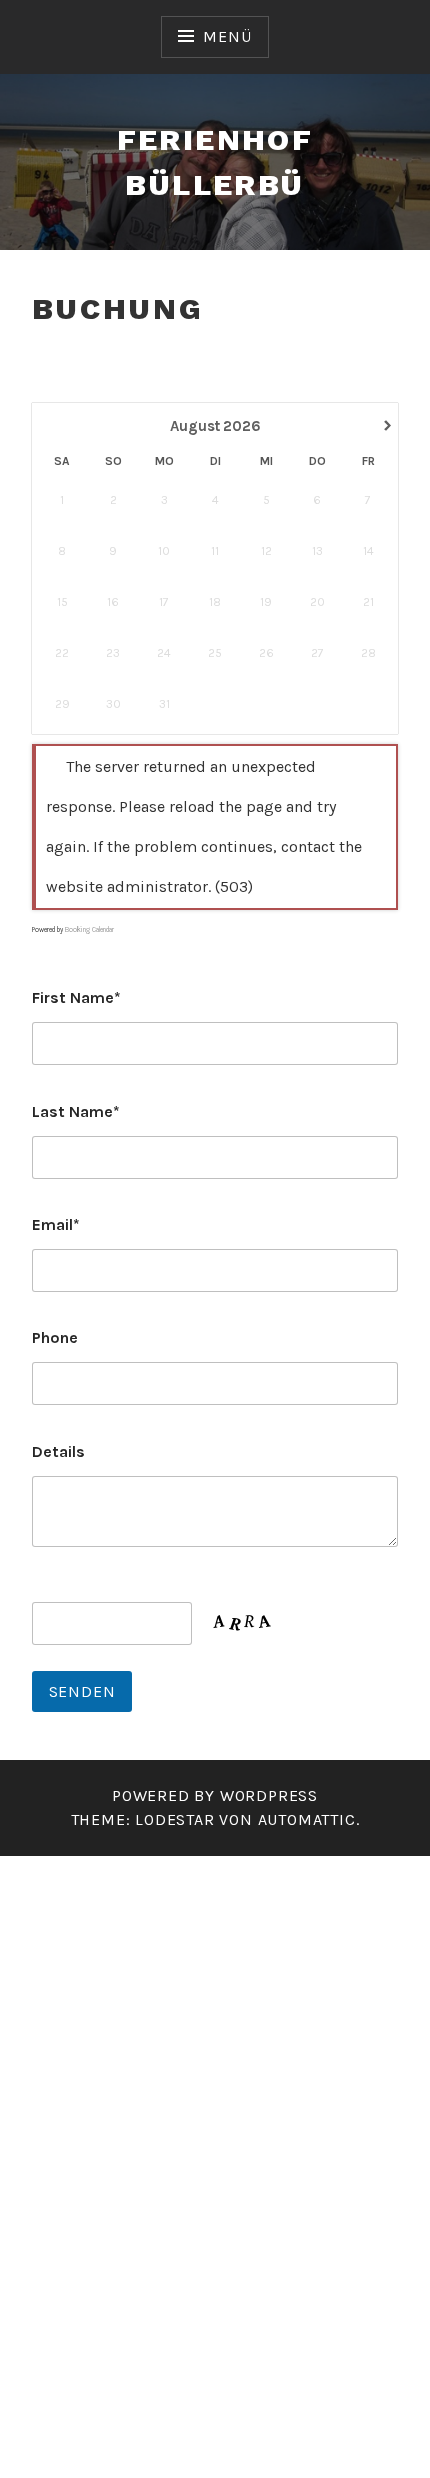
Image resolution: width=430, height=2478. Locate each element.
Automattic (307, 1819)
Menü (227, 36)
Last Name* (76, 1111)
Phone (55, 1337)
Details (58, 1451)
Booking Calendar (89, 930)
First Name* (76, 997)
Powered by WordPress (215, 1795)
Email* (56, 1224)
